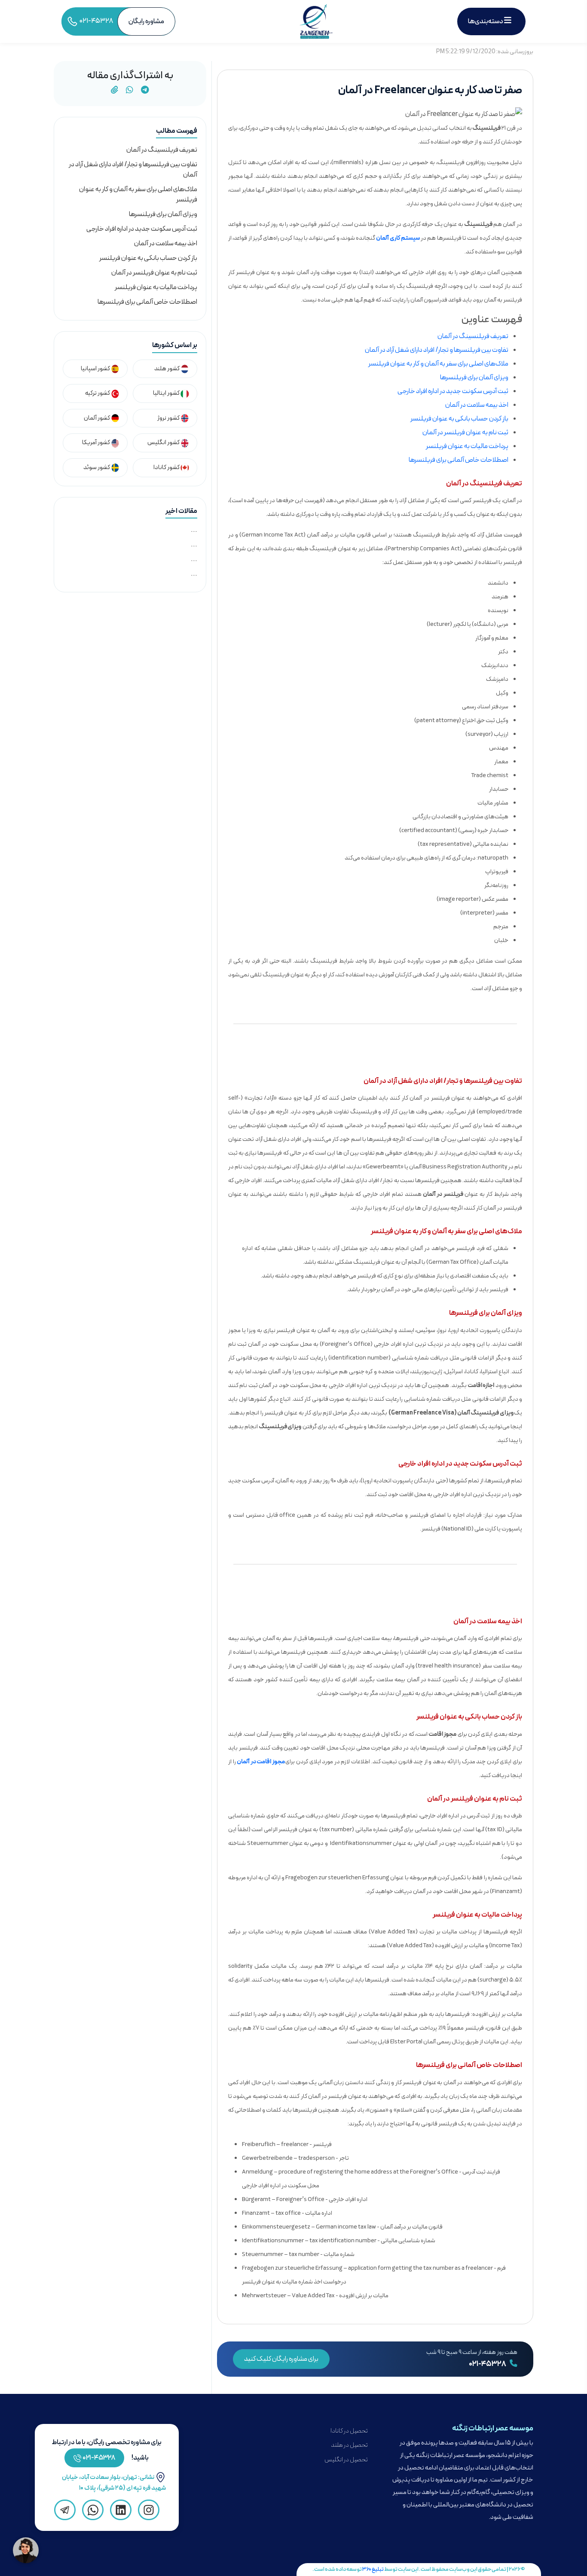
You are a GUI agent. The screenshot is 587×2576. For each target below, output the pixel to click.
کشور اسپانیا (96, 369)
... (194, 530)
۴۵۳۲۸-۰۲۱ (99, 2458)
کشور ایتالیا (167, 393)
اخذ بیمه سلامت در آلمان (477, 405)
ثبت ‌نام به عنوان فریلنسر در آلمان (465, 433)
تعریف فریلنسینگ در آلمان (473, 336)
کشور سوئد (97, 468)
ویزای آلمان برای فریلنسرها (474, 378)
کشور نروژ (169, 418)
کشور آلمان (97, 418)
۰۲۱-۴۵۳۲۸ (488, 2364)
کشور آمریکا (96, 443)
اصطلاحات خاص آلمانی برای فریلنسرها (459, 460)
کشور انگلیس (164, 443)
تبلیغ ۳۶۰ (373, 2569)
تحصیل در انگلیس (346, 2460)
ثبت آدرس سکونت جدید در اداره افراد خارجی (453, 391)
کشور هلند (167, 369)
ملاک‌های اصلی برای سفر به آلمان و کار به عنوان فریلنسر (438, 364)
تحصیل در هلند (349, 2445)
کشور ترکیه (98, 393)
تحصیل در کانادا (349, 2431)
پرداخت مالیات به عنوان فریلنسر (467, 446)
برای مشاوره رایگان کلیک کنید (281, 2359)
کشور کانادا (167, 468)
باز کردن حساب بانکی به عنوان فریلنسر (459, 419)
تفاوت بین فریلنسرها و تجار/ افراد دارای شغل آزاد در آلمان (437, 350)
